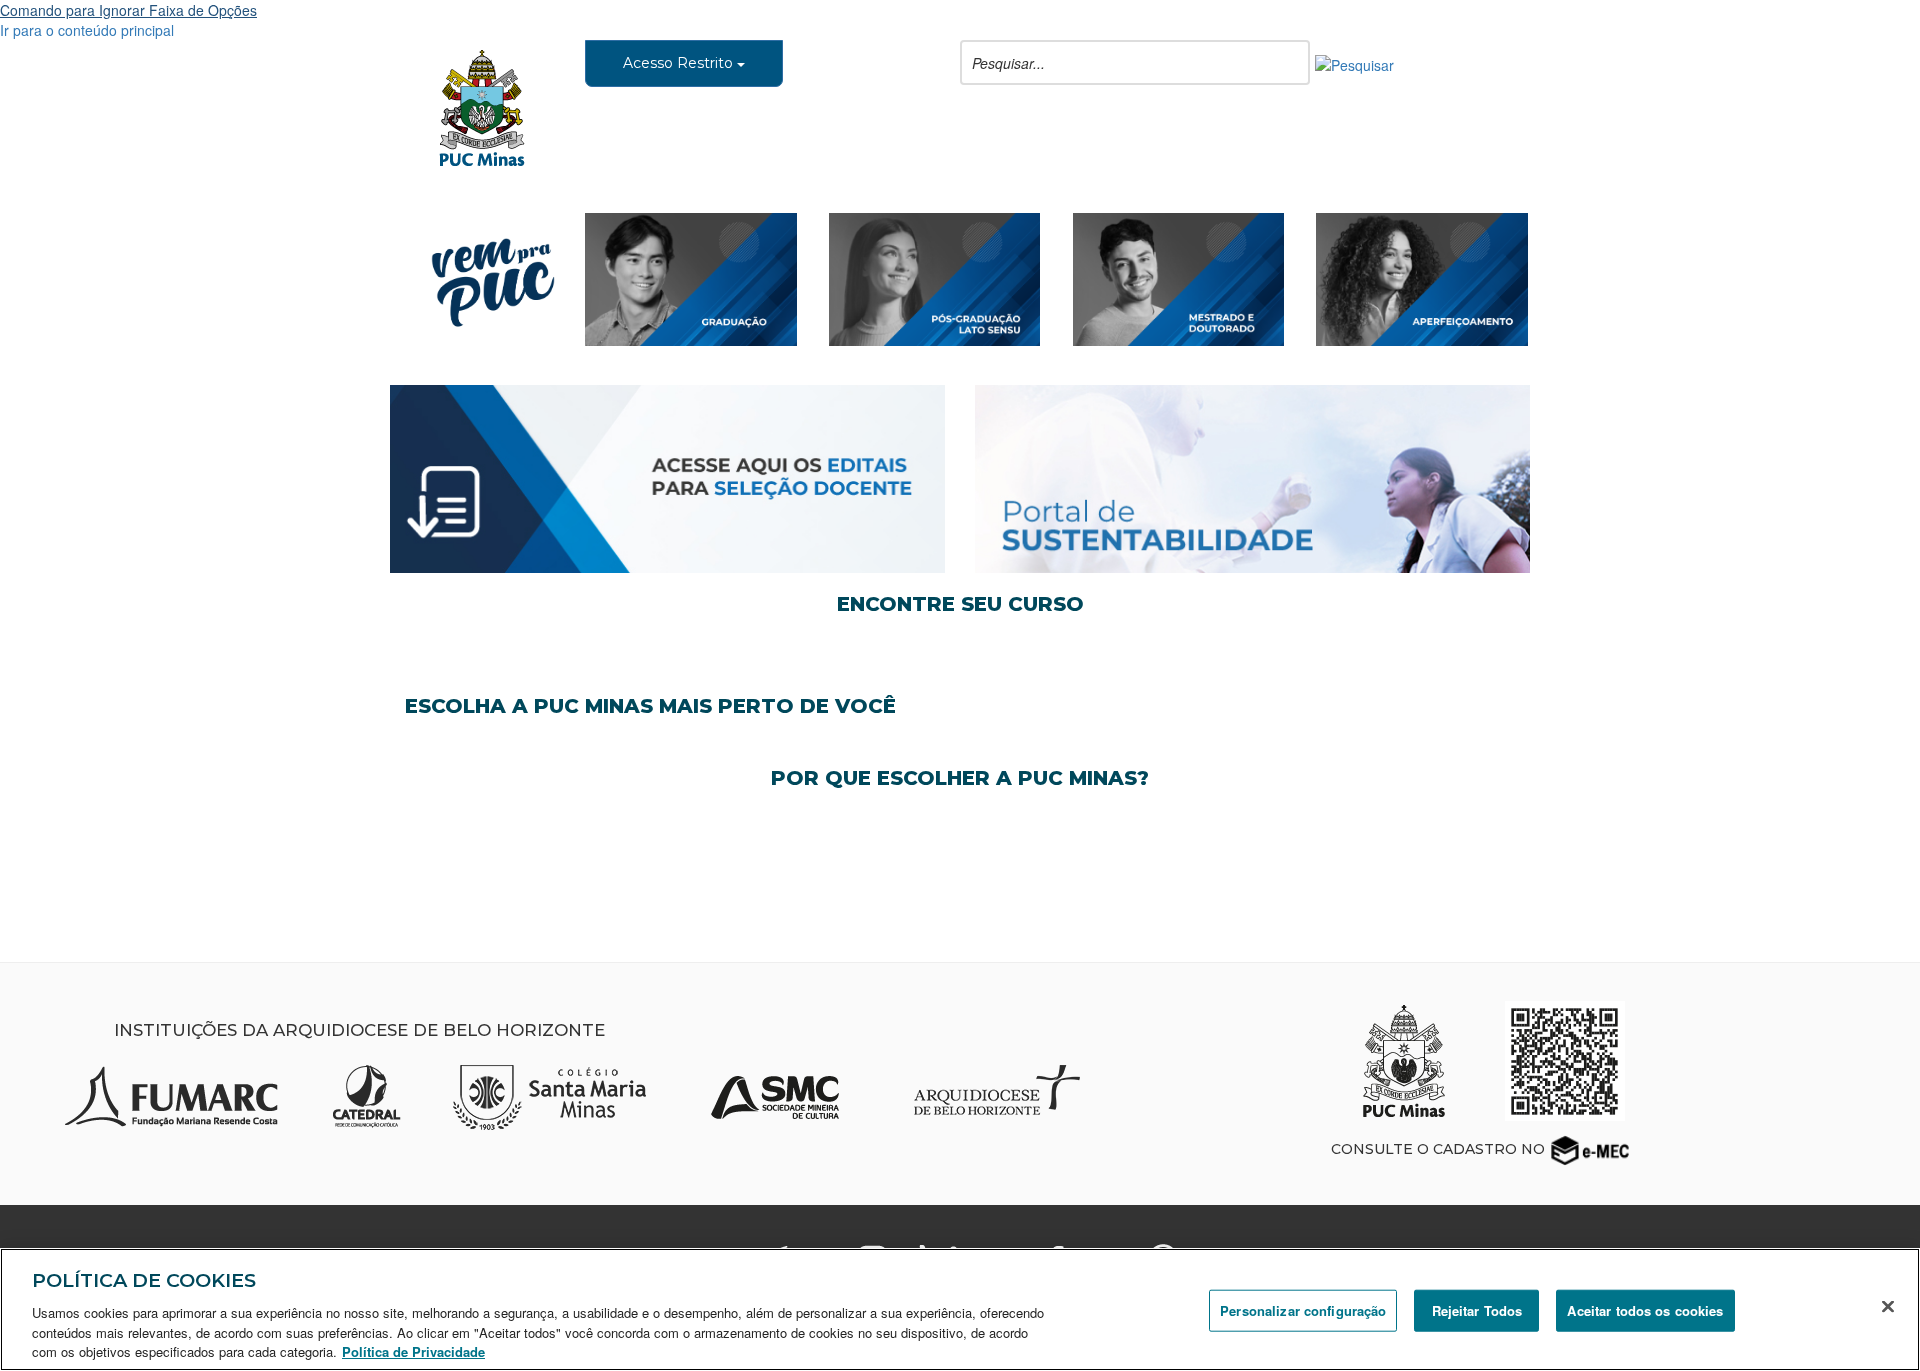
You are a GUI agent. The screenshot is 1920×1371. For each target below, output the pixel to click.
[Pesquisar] (1354, 63)
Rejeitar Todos (1477, 1310)
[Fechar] (1888, 1307)
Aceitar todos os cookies (1645, 1310)
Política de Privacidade (413, 1350)
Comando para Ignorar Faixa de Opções (128, 10)
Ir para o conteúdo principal (87, 30)
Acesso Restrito (680, 63)
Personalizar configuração (1303, 1310)
